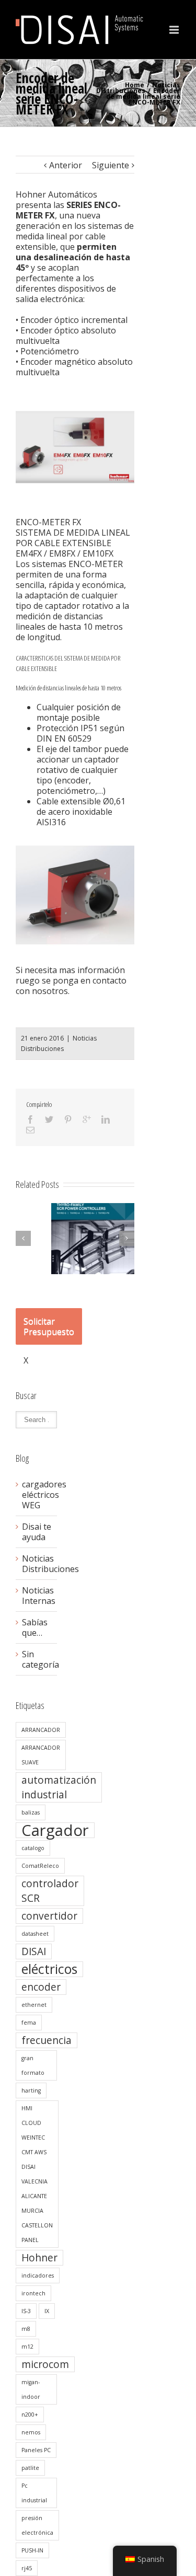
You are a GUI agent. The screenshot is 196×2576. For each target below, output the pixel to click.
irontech (33, 2293)
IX (47, 2311)
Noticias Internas (37, 1596)
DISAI (34, 1951)
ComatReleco (40, 1866)
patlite (30, 2468)
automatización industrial (59, 1787)
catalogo (33, 1848)
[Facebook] (30, 1119)
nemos (31, 2432)
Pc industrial (34, 2493)
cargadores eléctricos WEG (37, 1495)
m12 (27, 2347)
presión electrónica (37, 2525)
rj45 (27, 2568)
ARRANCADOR (41, 1730)
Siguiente (111, 165)
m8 (26, 2329)
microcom (45, 2364)
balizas (31, 1812)
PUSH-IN (32, 2550)
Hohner (39, 2258)
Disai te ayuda (37, 1532)
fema (29, 2023)
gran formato (33, 2065)
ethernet (34, 2005)
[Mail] (30, 1130)
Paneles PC (36, 2450)
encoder (41, 1987)
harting (31, 2090)
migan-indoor (31, 2389)
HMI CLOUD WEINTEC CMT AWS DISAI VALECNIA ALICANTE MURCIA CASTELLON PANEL (37, 2174)
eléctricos (49, 1969)
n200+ (30, 2415)
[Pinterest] (68, 1119)
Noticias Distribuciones (138, 88)
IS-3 (26, 2311)
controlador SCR (50, 1891)
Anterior (66, 165)
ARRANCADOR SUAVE (41, 1755)
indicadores (38, 2275)
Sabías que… (35, 1627)
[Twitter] (49, 1119)
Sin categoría (37, 1659)
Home (135, 85)
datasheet (35, 1934)
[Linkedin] (106, 1119)
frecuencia (47, 2040)
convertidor (49, 1916)
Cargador (55, 1830)
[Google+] (87, 1119)
